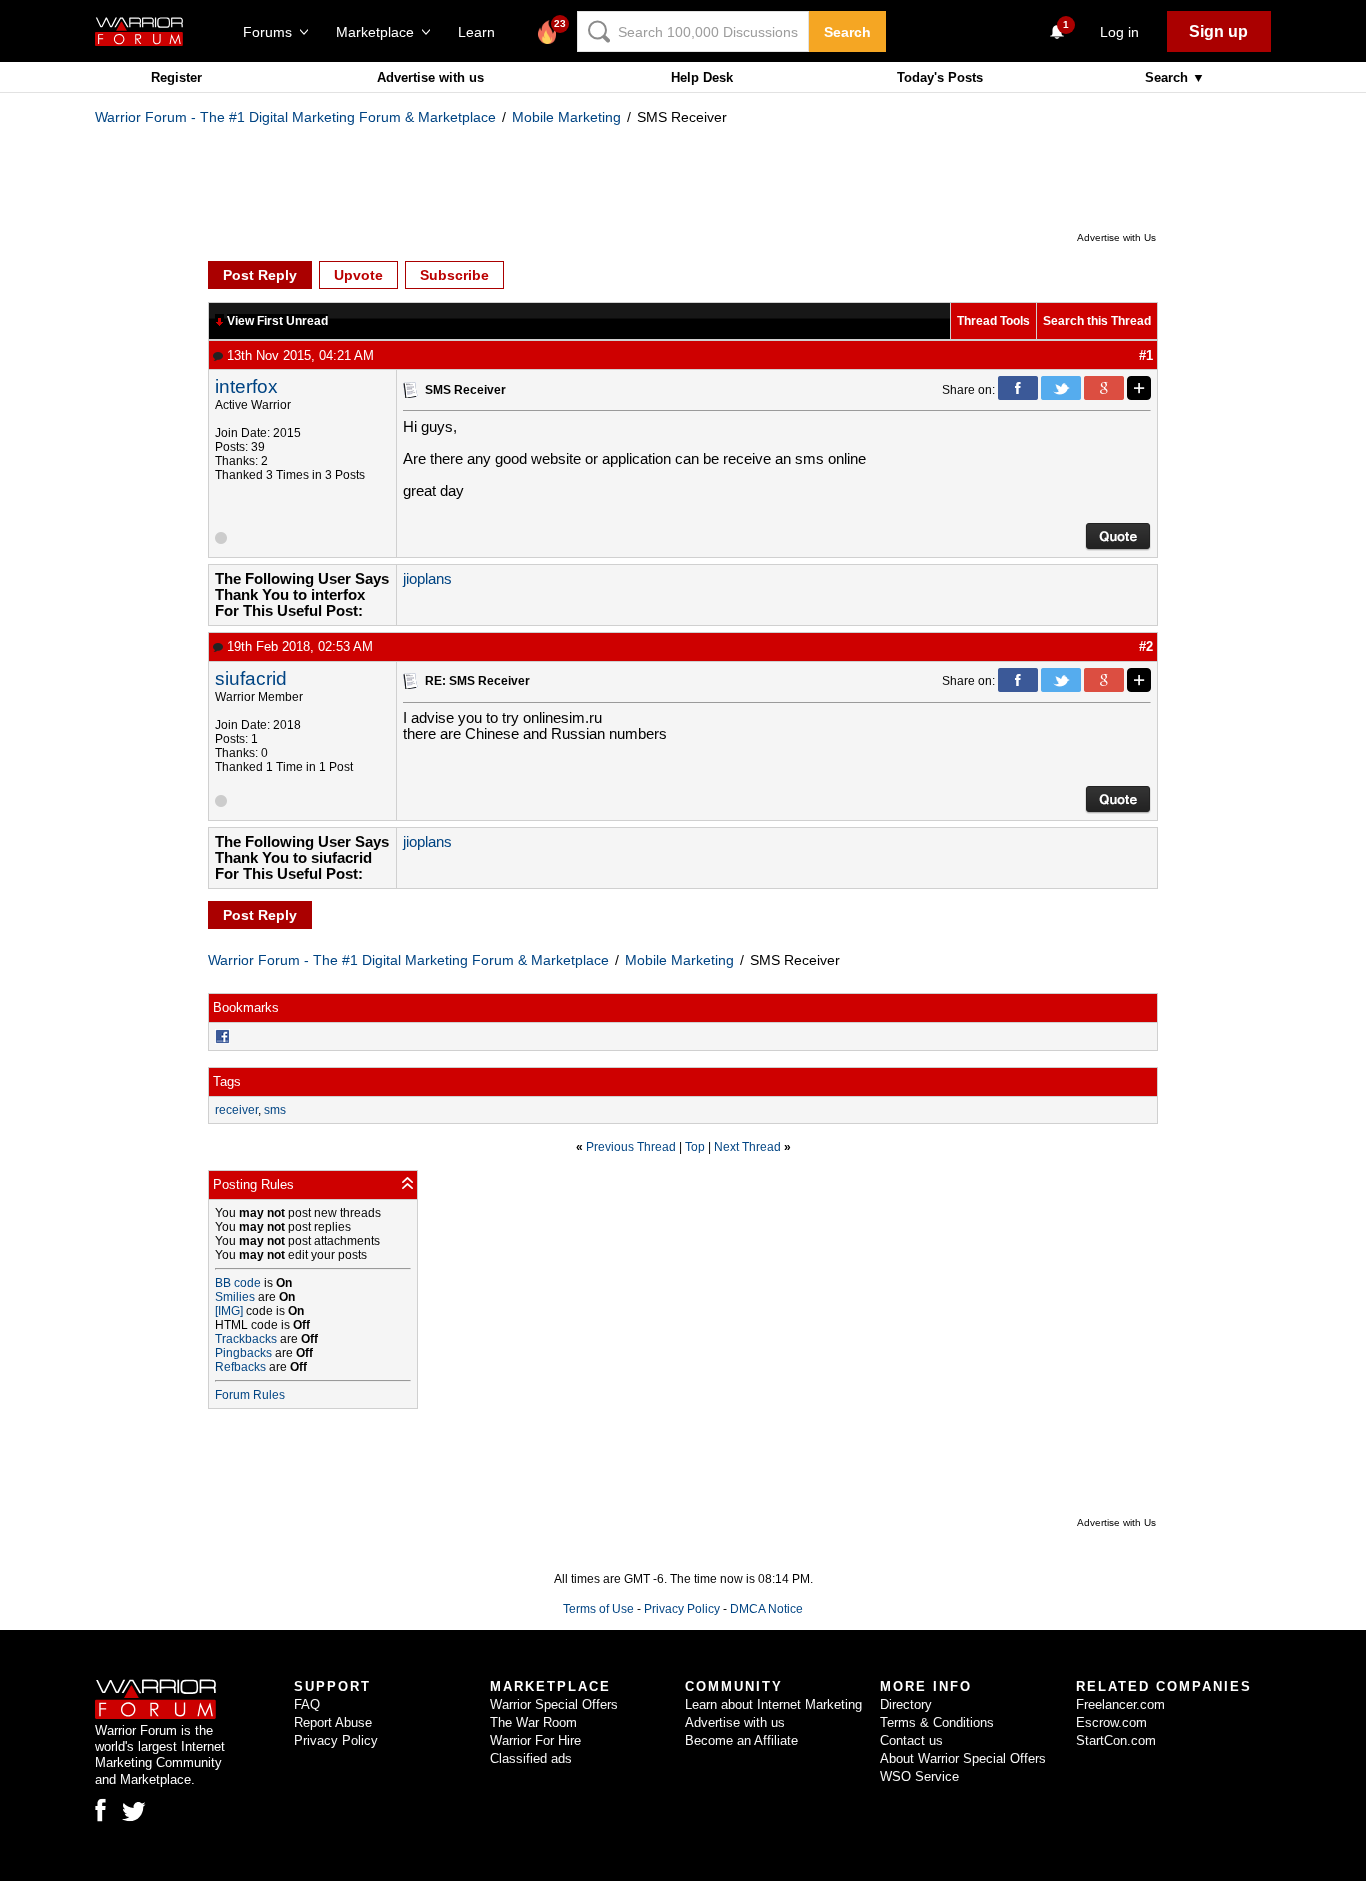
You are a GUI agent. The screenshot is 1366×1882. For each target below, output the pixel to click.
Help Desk (702, 77)
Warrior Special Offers (554, 1704)
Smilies (235, 1297)
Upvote (358, 275)
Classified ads (531, 1758)
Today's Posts (940, 77)
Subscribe (454, 275)
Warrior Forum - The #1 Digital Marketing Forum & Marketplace (295, 117)
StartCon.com (1116, 1740)
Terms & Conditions (937, 1722)
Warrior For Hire (535, 1740)
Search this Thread (1097, 321)
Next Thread (747, 1147)
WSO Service (919, 1776)
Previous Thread (631, 1147)
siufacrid (251, 678)
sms (275, 1110)
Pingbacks (243, 1353)
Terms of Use (598, 1609)
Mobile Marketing (566, 117)
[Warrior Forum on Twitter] (134, 1812)
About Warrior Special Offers (963, 1758)
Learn (482, 32)
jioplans (427, 579)
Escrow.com (1111, 1722)
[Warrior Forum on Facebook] (100, 1810)
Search (847, 32)
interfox (246, 386)
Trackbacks (246, 1339)
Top (695, 1147)
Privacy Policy (682, 1609)
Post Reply (260, 275)
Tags (227, 1081)
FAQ (307, 1704)
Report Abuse (333, 1722)
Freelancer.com (1120, 1704)
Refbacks (240, 1367)
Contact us (911, 1740)
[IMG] (229, 1311)
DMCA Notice (766, 1609)
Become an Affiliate (741, 1740)
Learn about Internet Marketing (773, 1704)
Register (176, 77)
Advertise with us (430, 77)
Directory (906, 1704)
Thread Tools (993, 321)
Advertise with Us (1116, 237)
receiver (236, 1110)
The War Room (533, 1722)
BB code (238, 1283)
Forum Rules (250, 1395)
